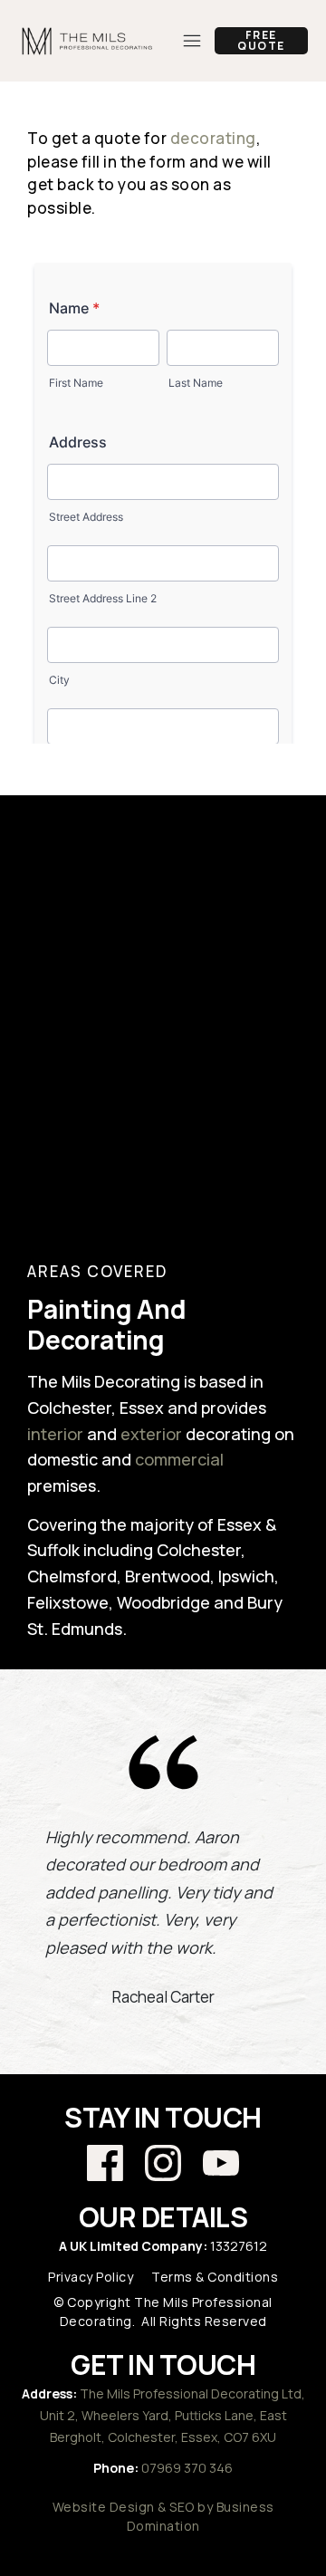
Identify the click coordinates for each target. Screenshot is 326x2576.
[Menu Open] (186, 41)
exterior (151, 1434)
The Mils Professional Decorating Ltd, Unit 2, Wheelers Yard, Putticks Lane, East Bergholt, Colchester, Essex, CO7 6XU (173, 2415)
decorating (213, 138)
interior (55, 1434)
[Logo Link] (88, 41)
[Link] (105, 2163)
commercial (179, 1459)
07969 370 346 (187, 2468)
